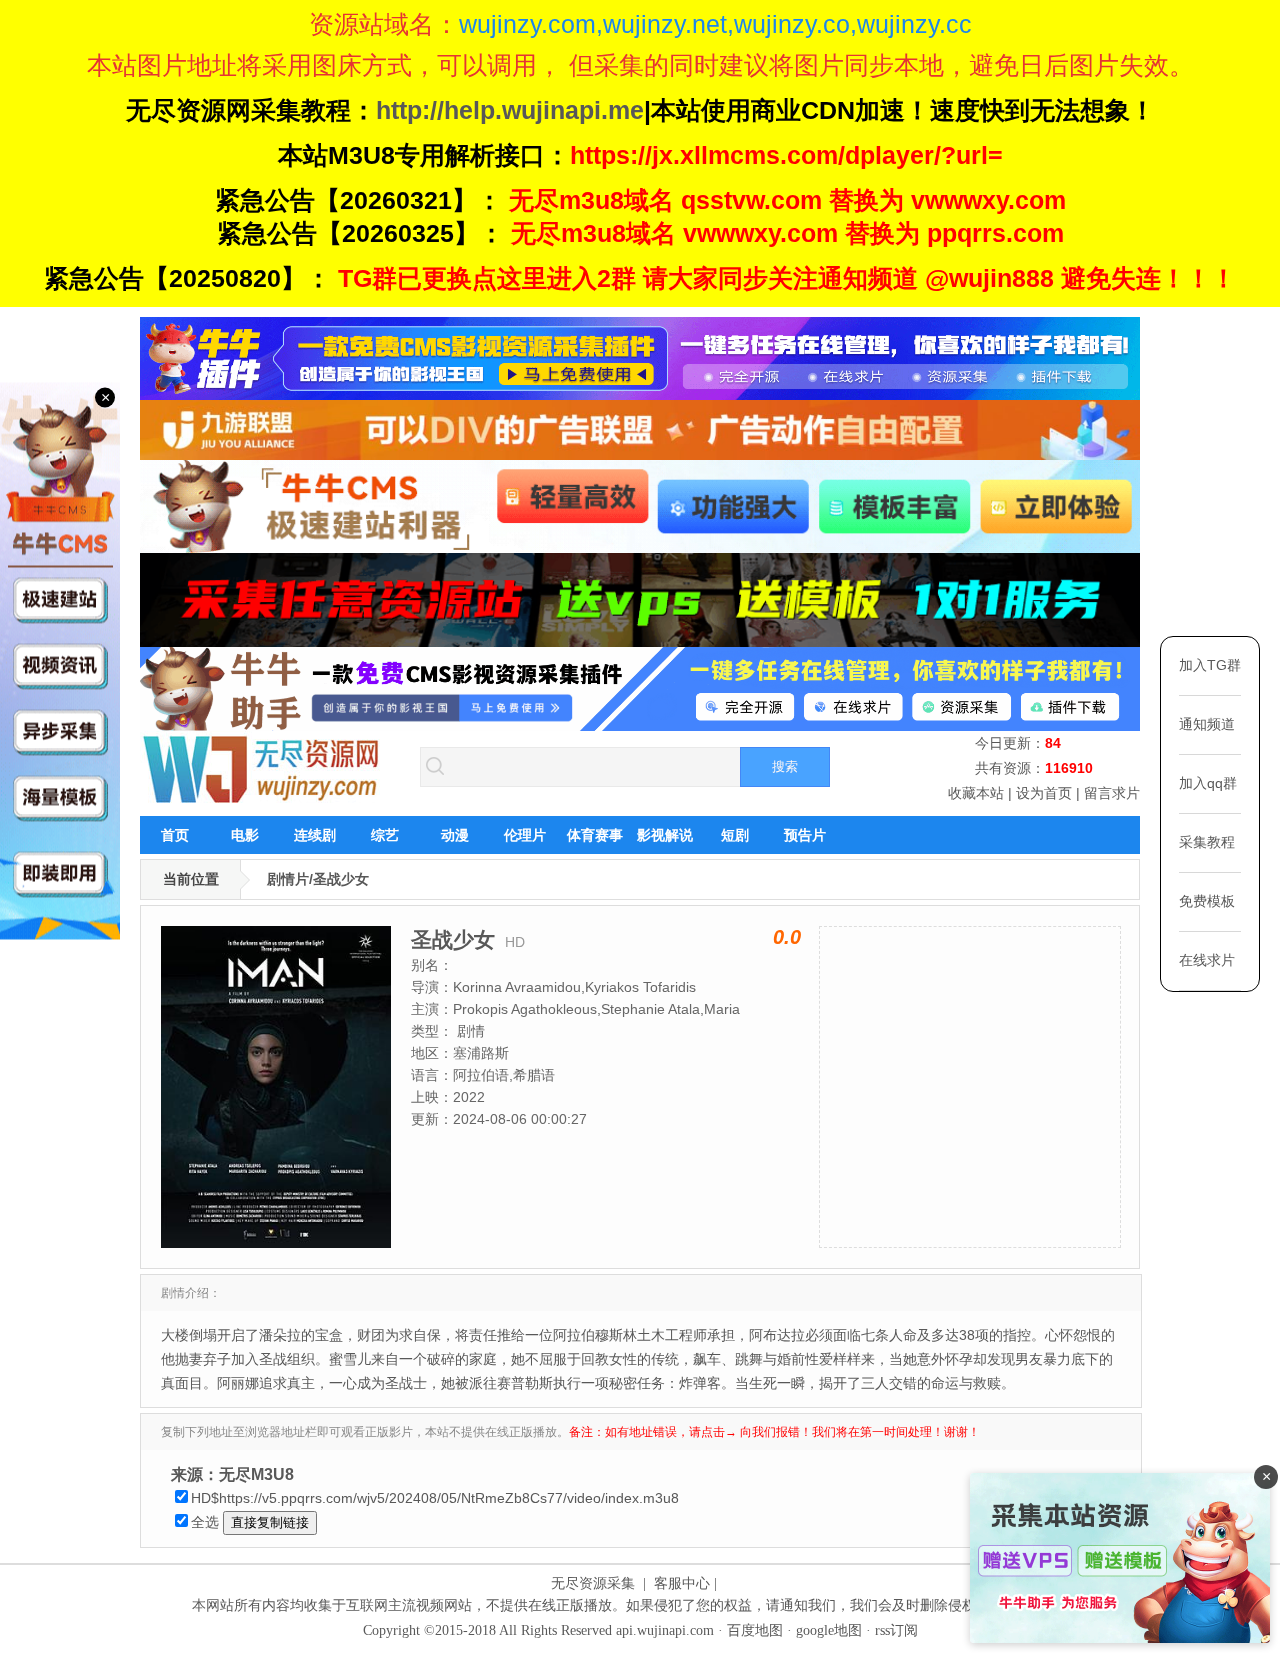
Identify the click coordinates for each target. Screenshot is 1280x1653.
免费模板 (1207, 901)
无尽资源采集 (593, 1583)
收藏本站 (976, 793)
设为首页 (1044, 793)
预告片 (805, 835)
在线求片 (1207, 960)
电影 (245, 835)
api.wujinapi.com (665, 1630)
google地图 (829, 1630)
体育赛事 (595, 835)
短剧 (735, 835)
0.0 (787, 937)
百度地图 (755, 1630)
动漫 (455, 835)
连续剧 (315, 835)
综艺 (385, 835)
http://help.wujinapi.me (510, 110)
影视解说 (665, 835)
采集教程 (1207, 842)
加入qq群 (1208, 783)
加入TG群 (1210, 665)
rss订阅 (896, 1630)
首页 (175, 835)
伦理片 (525, 835)
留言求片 (1112, 793)
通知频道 (1207, 724)
